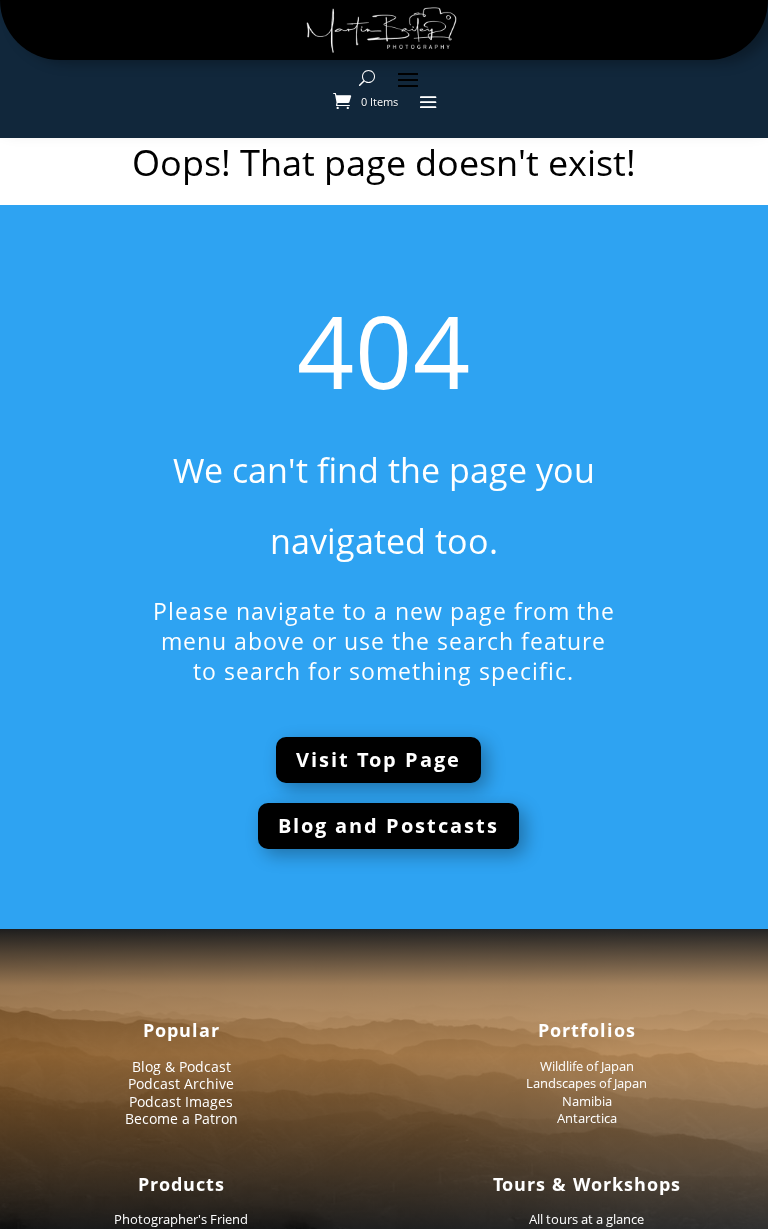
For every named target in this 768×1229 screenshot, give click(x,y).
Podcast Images (181, 1101)
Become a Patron (181, 1118)
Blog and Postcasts (388, 825)
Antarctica (587, 1118)
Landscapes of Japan (586, 1083)
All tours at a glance (586, 1219)
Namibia (587, 1101)
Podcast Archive (181, 1083)
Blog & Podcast (181, 1066)
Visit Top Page (378, 759)
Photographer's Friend (181, 1219)
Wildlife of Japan (587, 1066)
